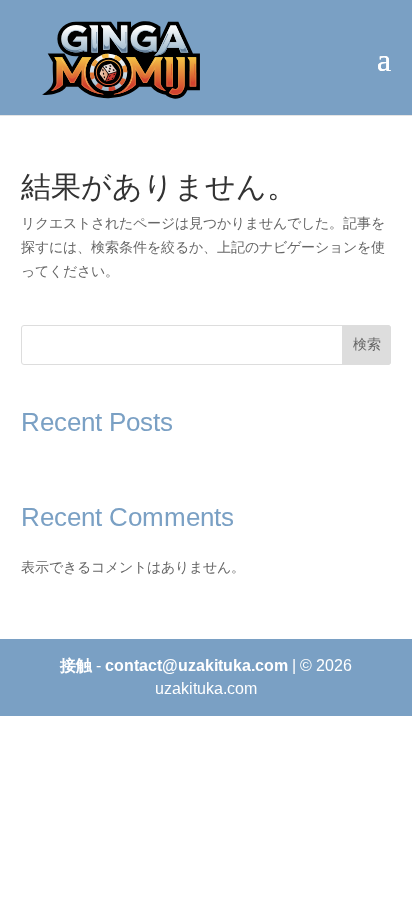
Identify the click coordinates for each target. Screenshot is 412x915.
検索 (367, 344)
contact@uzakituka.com (196, 665)
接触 (76, 665)
